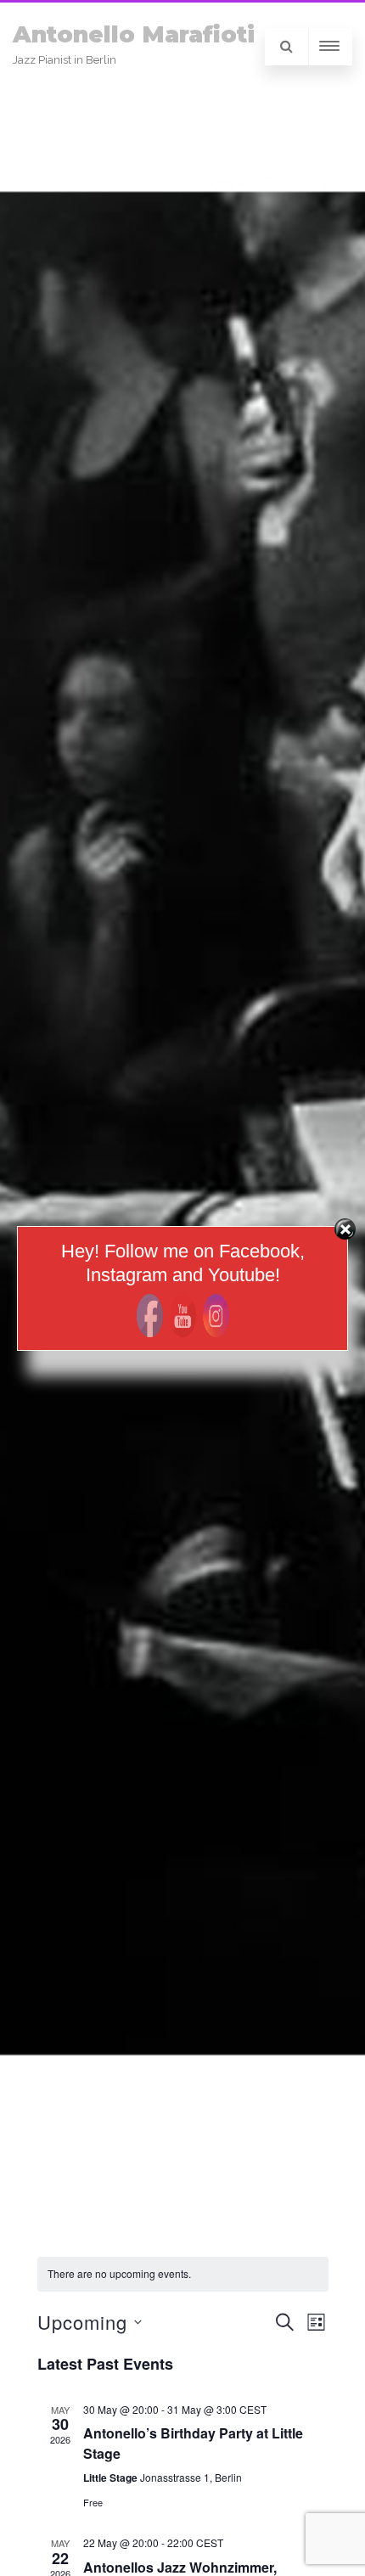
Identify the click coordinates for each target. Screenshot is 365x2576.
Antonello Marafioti (134, 34)
